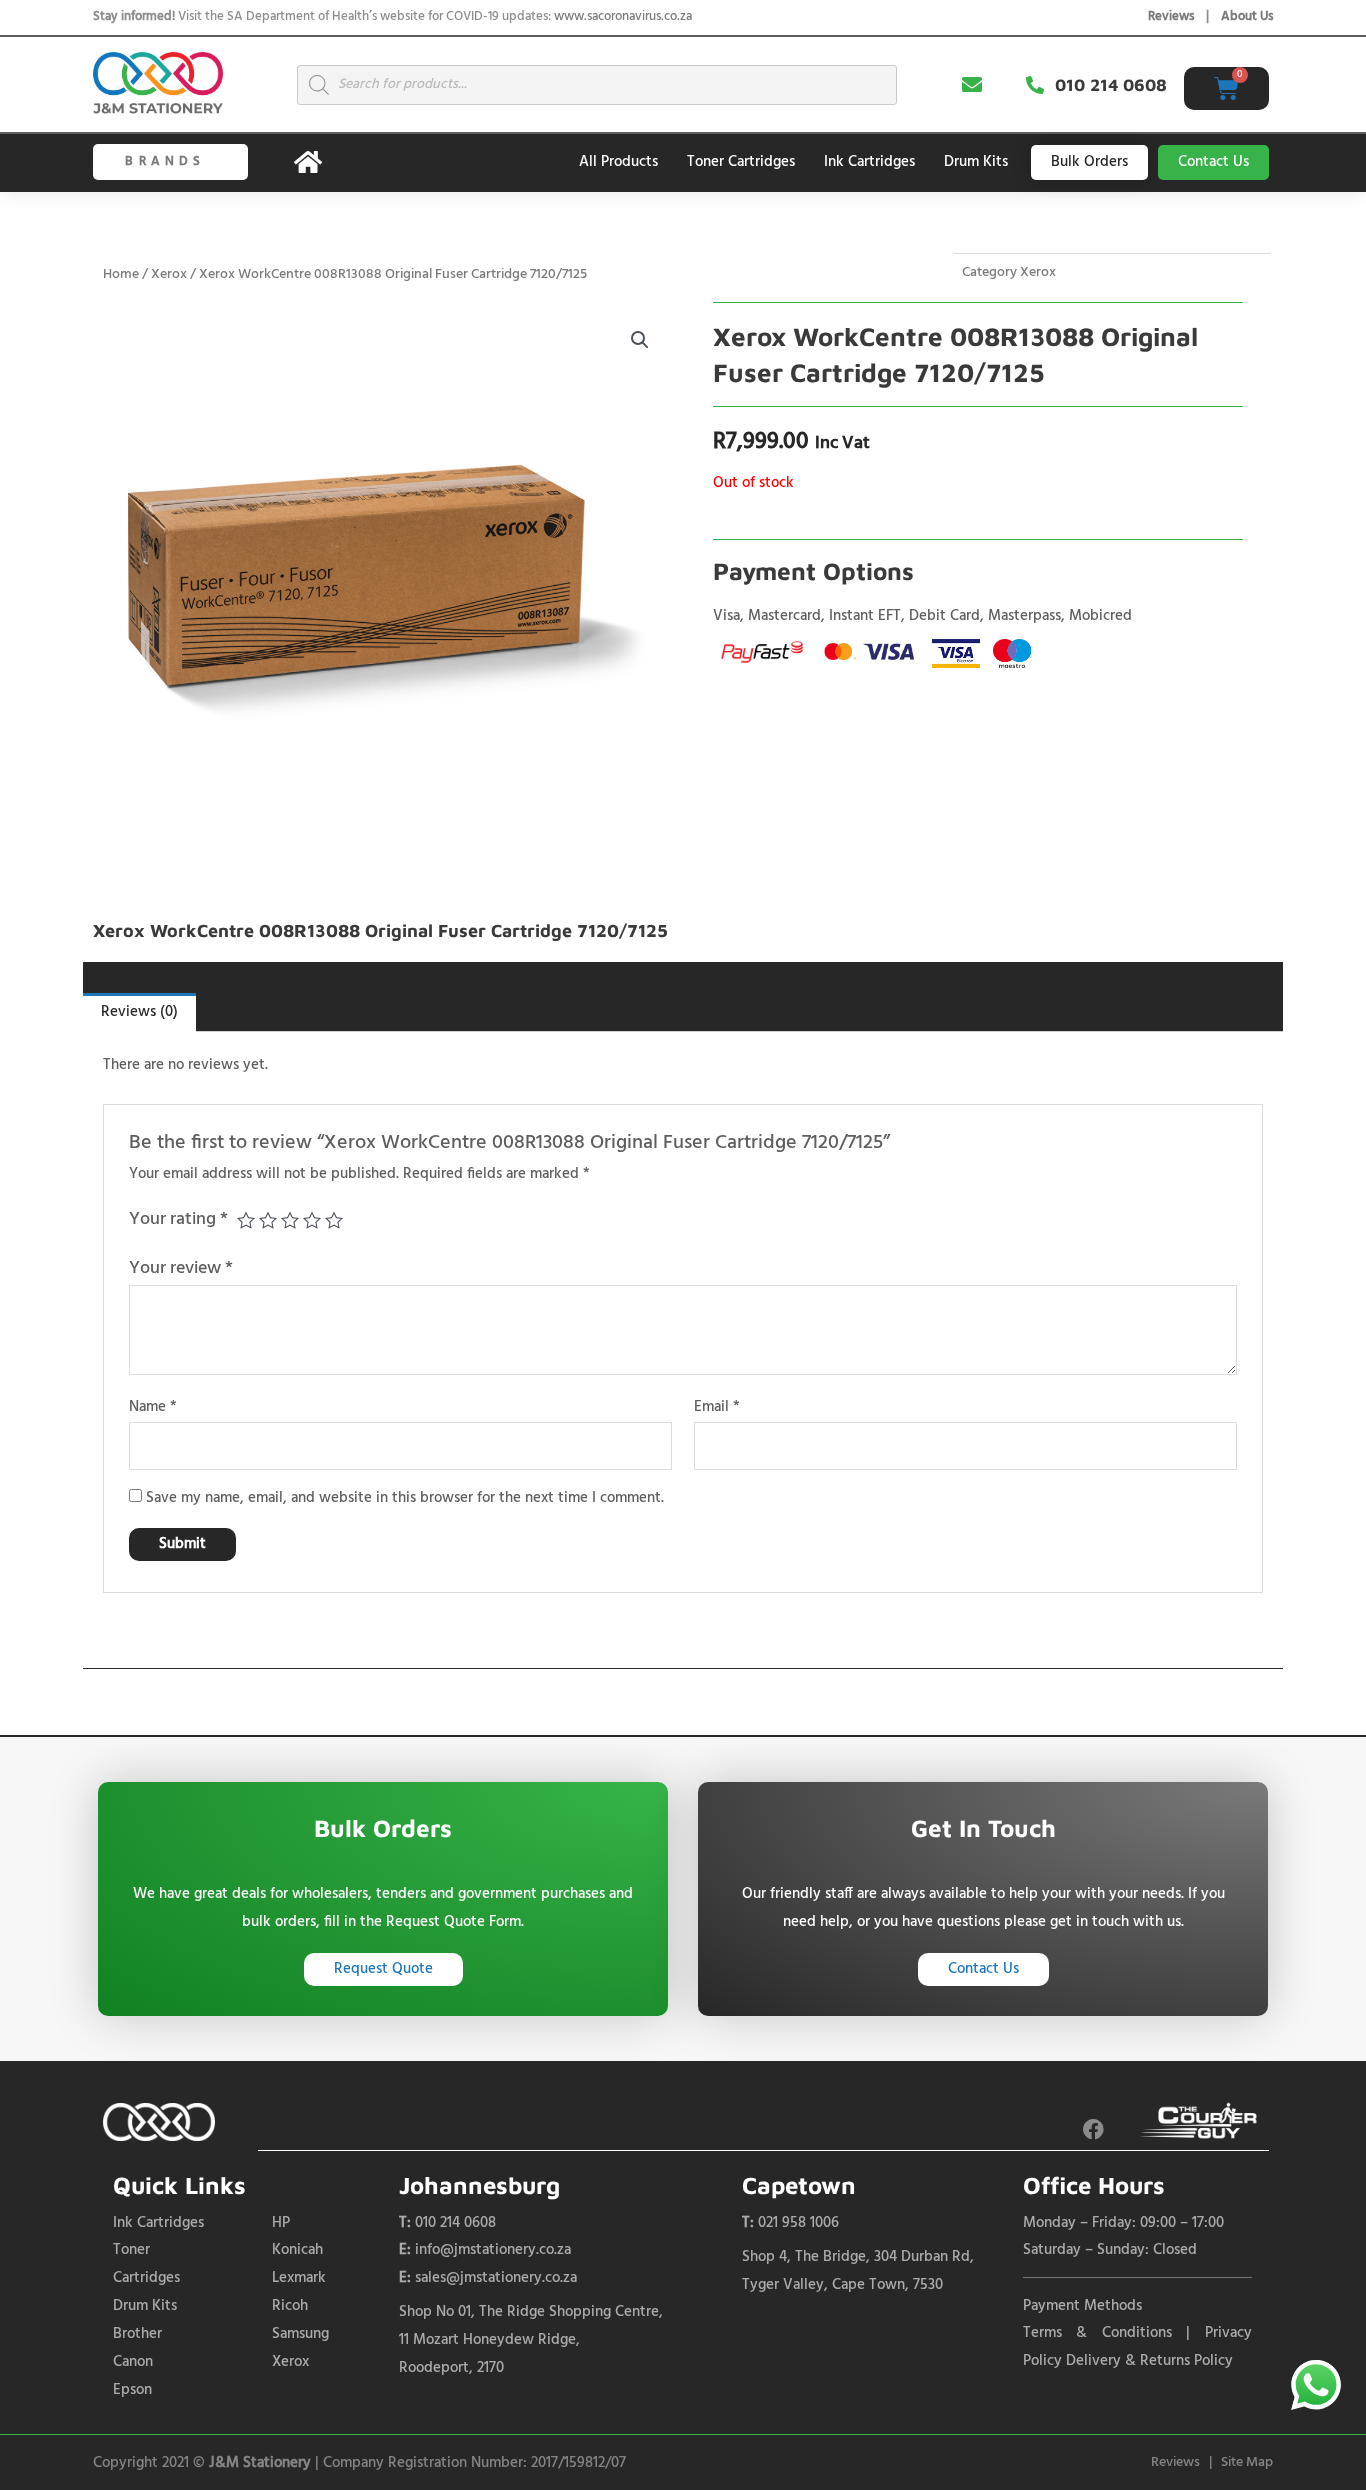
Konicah (297, 2250)
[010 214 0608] (1035, 85)
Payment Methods (1082, 2306)
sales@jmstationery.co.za (496, 2278)
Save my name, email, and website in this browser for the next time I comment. (405, 1498)
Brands (165, 161)
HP (281, 2223)
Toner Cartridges (741, 162)
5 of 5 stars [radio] (334, 1220)
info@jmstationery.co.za (493, 2250)
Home (121, 274)
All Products (618, 162)
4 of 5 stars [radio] (312, 1220)
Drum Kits (976, 162)
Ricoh (290, 2306)
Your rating (178, 1219)
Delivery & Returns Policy (1149, 2361)
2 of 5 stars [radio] (268, 1220)
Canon (133, 2362)
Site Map (1247, 2462)
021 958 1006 (798, 2223)
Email (717, 1407)
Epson (132, 2390)
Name (153, 1407)
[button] (640, 340)
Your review (181, 1268)
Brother (137, 2334)
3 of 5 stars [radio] (290, 1220)
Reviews (1171, 16)
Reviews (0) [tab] (139, 1012)
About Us (1247, 16)
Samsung (300, 2334)
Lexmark (299, 2278)
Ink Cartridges (869, 162)
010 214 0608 (1111, 85)
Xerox (169, 274)
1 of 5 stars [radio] (246, 1220)
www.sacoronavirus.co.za (623, 16)
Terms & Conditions (1097, 2333)
